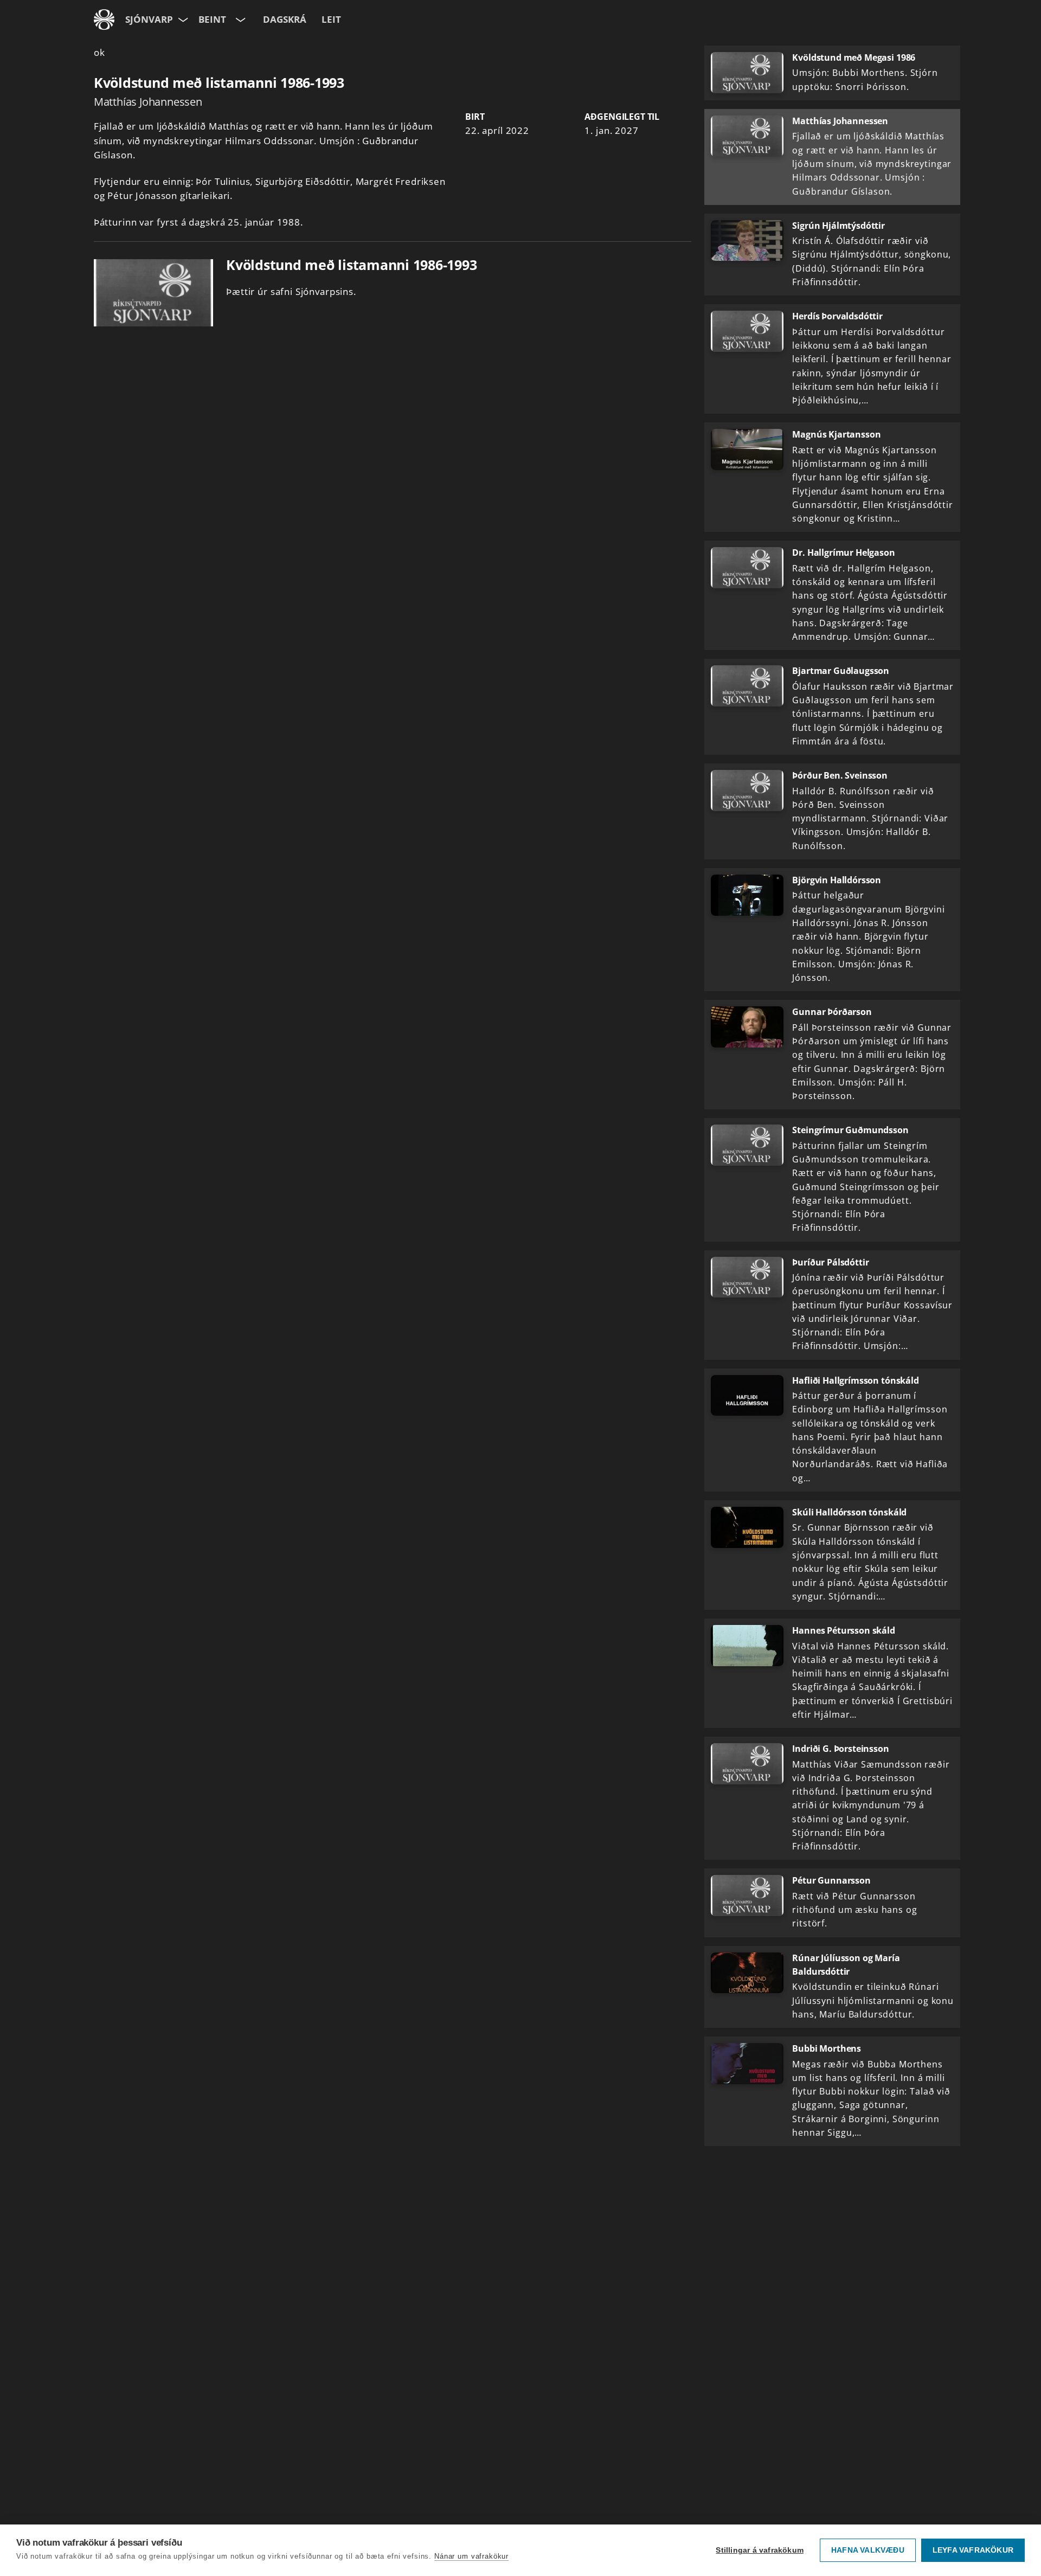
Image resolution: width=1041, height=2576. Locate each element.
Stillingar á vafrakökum (760, 2550)
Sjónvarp (149, 19)
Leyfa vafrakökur (973, 2550)
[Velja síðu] (182, 20)
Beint (212, 19)
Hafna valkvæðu (868, 2550)
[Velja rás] (239, 20)
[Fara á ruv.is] (104, 20)
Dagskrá (285, 19)
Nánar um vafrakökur (471, 2556)
